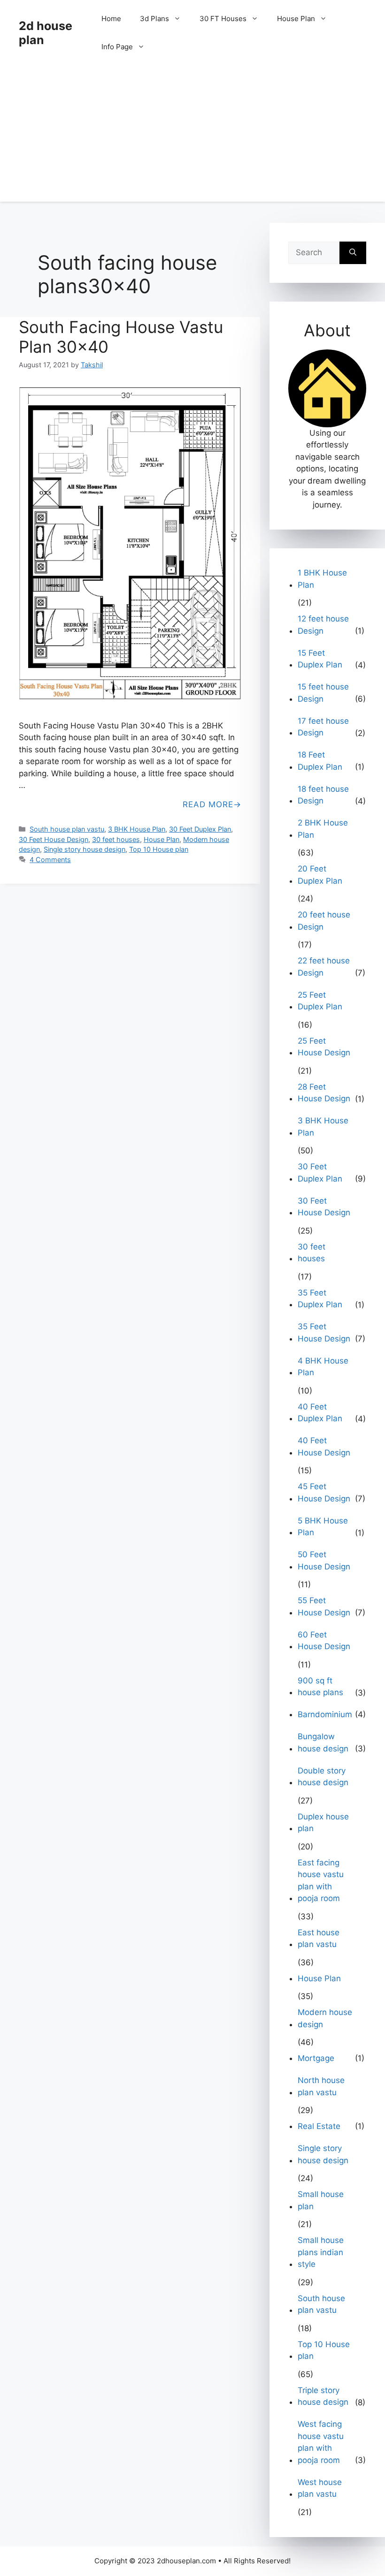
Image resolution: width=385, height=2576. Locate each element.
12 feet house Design (323, 625)
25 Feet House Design (324, 1047)
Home (111, 19)
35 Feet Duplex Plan (320, 1299)
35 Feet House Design (324, 1333)
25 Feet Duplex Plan (320, 1001)
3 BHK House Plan (137, 829)
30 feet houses (116, 839)
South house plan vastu (67, 829)
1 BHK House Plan (322, 579)
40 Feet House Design (324, 1447)
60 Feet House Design (324, 1641)
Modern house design (325, 2018)
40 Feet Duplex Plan (320, 1413)
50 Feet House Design (324, 1561)
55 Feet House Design (324, 1606)
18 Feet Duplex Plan (320, 761)
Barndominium (325, 1714)
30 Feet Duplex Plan (200, 829)
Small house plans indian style (321, 2252)
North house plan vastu (321, 2086)
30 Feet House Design (54, 839)
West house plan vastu (320, 2488)
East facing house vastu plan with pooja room (321, 1881)
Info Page (117, 47)
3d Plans (154, 19)
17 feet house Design (323, 727)
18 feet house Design (323, 795)
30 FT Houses (223, 19)
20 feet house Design (324, 921)
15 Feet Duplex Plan (320, 659)
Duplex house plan (323, 1823)
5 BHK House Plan (323, 1527)
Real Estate (319, 2126)
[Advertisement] (192, 136)
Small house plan (321, 2200)
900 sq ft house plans (320, 1687)
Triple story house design (323, 2396)
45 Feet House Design (324, 1493)
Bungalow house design (323, 1743)
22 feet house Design (324, 967)
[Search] (353, 253)
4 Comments (50, 860)
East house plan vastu (319, 1939)
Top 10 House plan (159, 849)
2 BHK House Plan (323, 829)
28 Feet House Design (324, 1093)
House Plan (296, 19)
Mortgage (316, 2058)
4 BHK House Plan (323, 1367)
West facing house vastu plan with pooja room (321, 2442)
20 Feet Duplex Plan (320, 875)
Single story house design (85, 849)
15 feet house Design (323, 693)
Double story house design (323, 1777)
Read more (208, 804)
